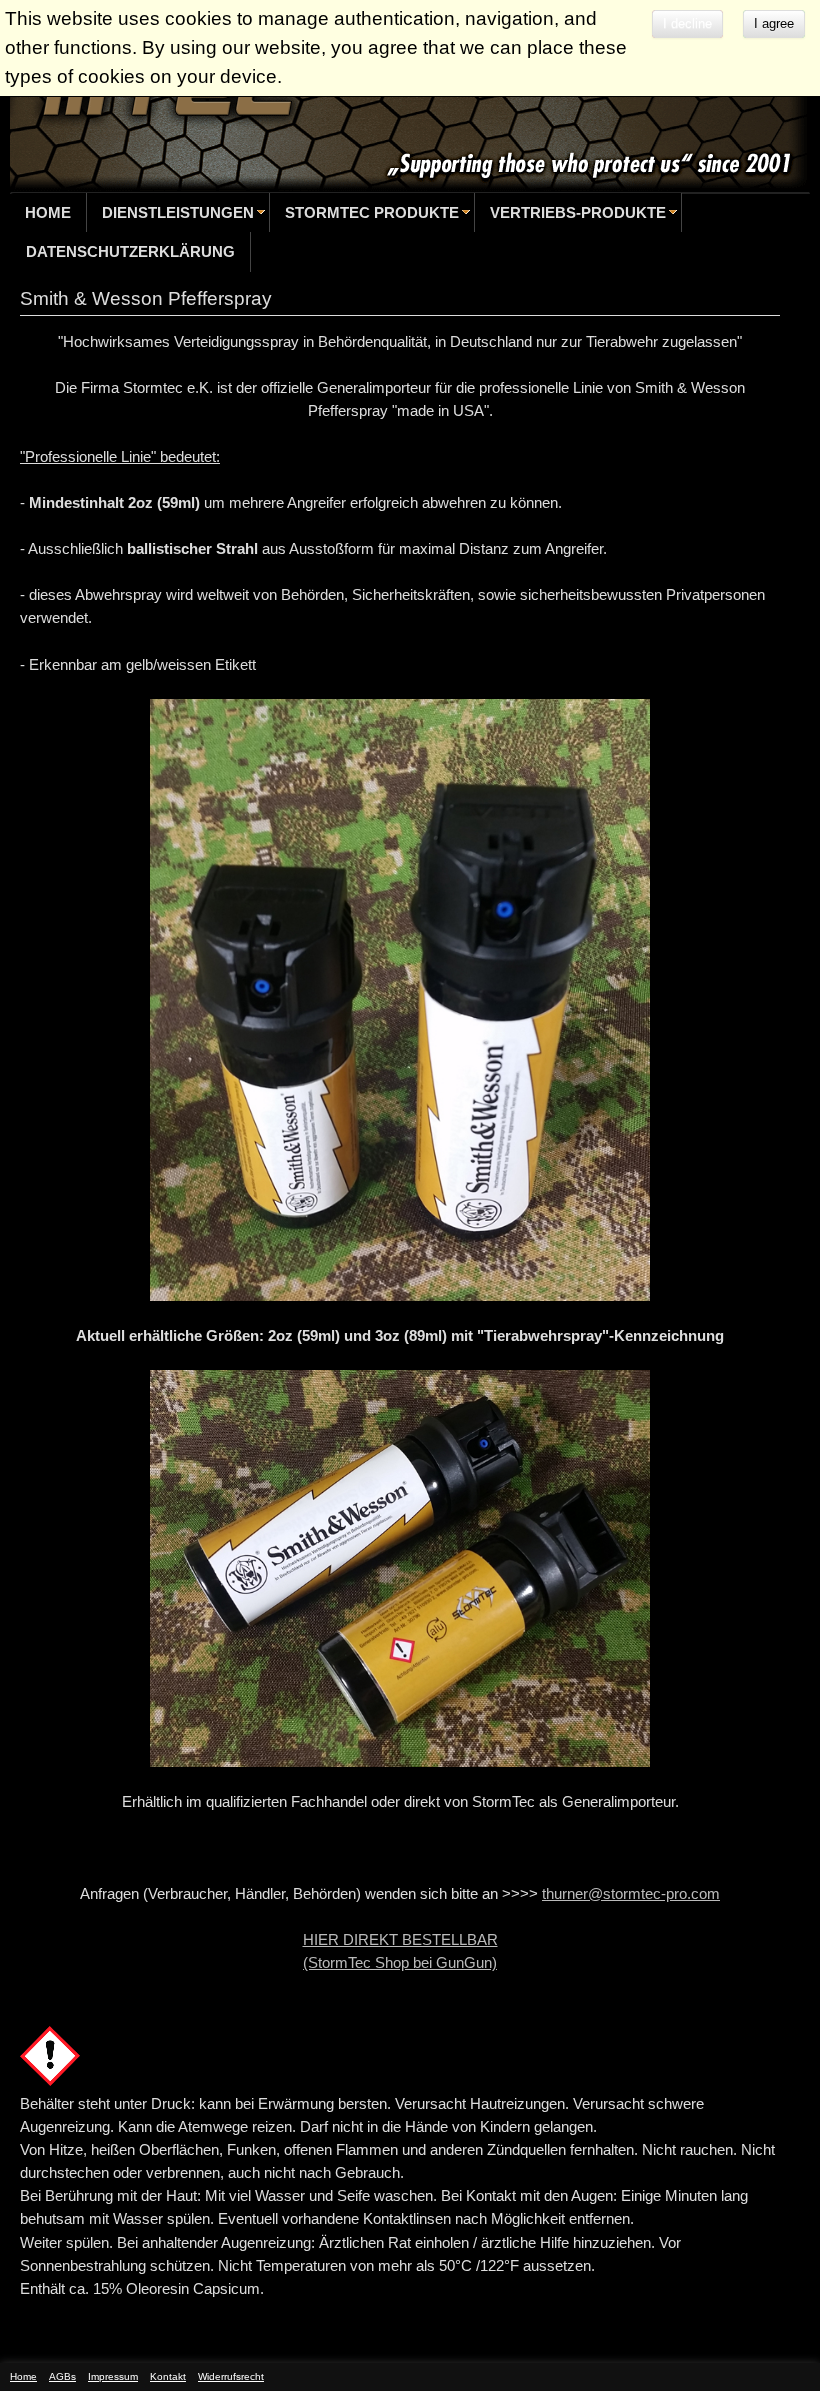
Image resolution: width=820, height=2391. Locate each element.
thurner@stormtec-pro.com (631, 1893)
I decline (687, 23)
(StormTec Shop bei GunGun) (400, 1962)
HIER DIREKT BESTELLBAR (400, 1939)
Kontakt (168, 2376)
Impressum (113, 2376)
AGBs (62, 2376)
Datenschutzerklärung (130, 251)
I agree (774, 23)
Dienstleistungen (178, 212)
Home (48, 212)
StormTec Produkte (372, 212)
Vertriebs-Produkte (578, 212)
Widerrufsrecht (231, 2376)
